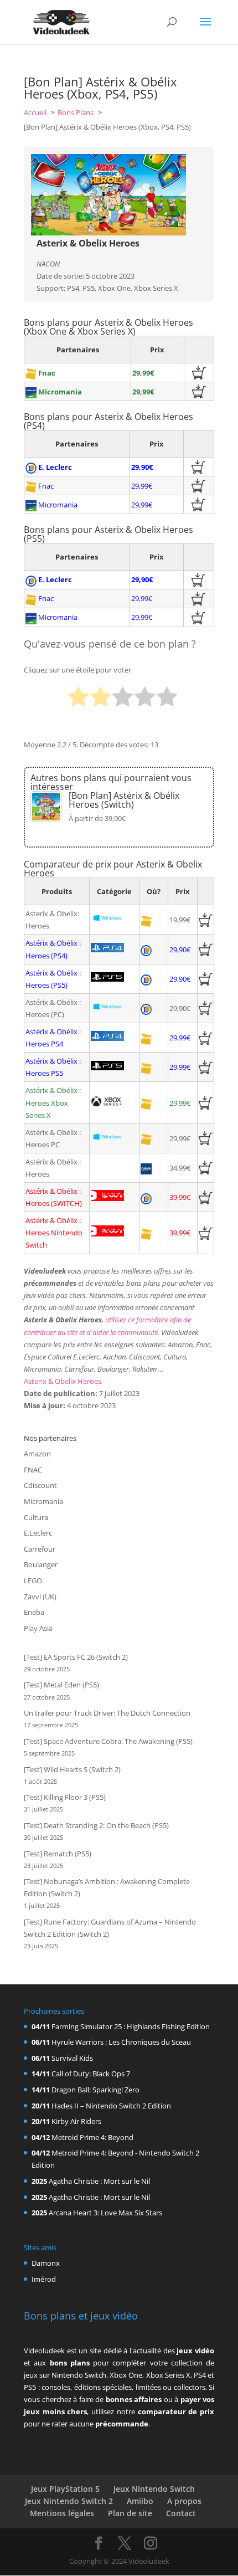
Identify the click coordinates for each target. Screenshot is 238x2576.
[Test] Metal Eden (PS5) (61, 1685)
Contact (181, 2513)
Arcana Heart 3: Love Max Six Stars (105, 2213)
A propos (184, 2501)
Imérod (44, 2279)
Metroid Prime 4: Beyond (92, 2137)
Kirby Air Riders (76, 2121)
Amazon (37, 1454)
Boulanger (41, 1564)
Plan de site (130, 2513)
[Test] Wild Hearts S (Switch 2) (72, 1769)
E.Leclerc (38, 1533)
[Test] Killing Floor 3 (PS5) (65, 1797)
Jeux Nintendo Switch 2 (69, 2501)
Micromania (43, 1501)
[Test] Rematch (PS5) (58, 1854)
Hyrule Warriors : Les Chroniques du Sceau (121, 2042)
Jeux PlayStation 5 (65, 2489)
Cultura (36, 1517)
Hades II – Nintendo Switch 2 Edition (111, 2106)
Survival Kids (72, 2058)
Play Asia (38, 1628)
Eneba (34, 1612)
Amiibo (140, 2501)
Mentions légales (62, 2513)
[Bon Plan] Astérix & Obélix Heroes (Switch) (124, 800)
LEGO (33, 1581)
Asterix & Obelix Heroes (63, 1381)
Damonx (46, 2263)
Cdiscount (40, 1485)
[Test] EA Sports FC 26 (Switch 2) (76, 1657)
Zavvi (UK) (40, 1597)
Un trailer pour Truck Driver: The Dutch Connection (107, 1713)
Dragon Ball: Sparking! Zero (95, 2090)
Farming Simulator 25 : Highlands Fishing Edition (131, 2026)
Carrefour (40, 1549)
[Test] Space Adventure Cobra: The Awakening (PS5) (108, 1741)
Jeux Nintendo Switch (154, 2489)
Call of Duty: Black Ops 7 (91, 2074)
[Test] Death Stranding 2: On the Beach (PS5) (96, 1825)
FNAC (33, 1470)
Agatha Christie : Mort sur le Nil (99, 2181)
